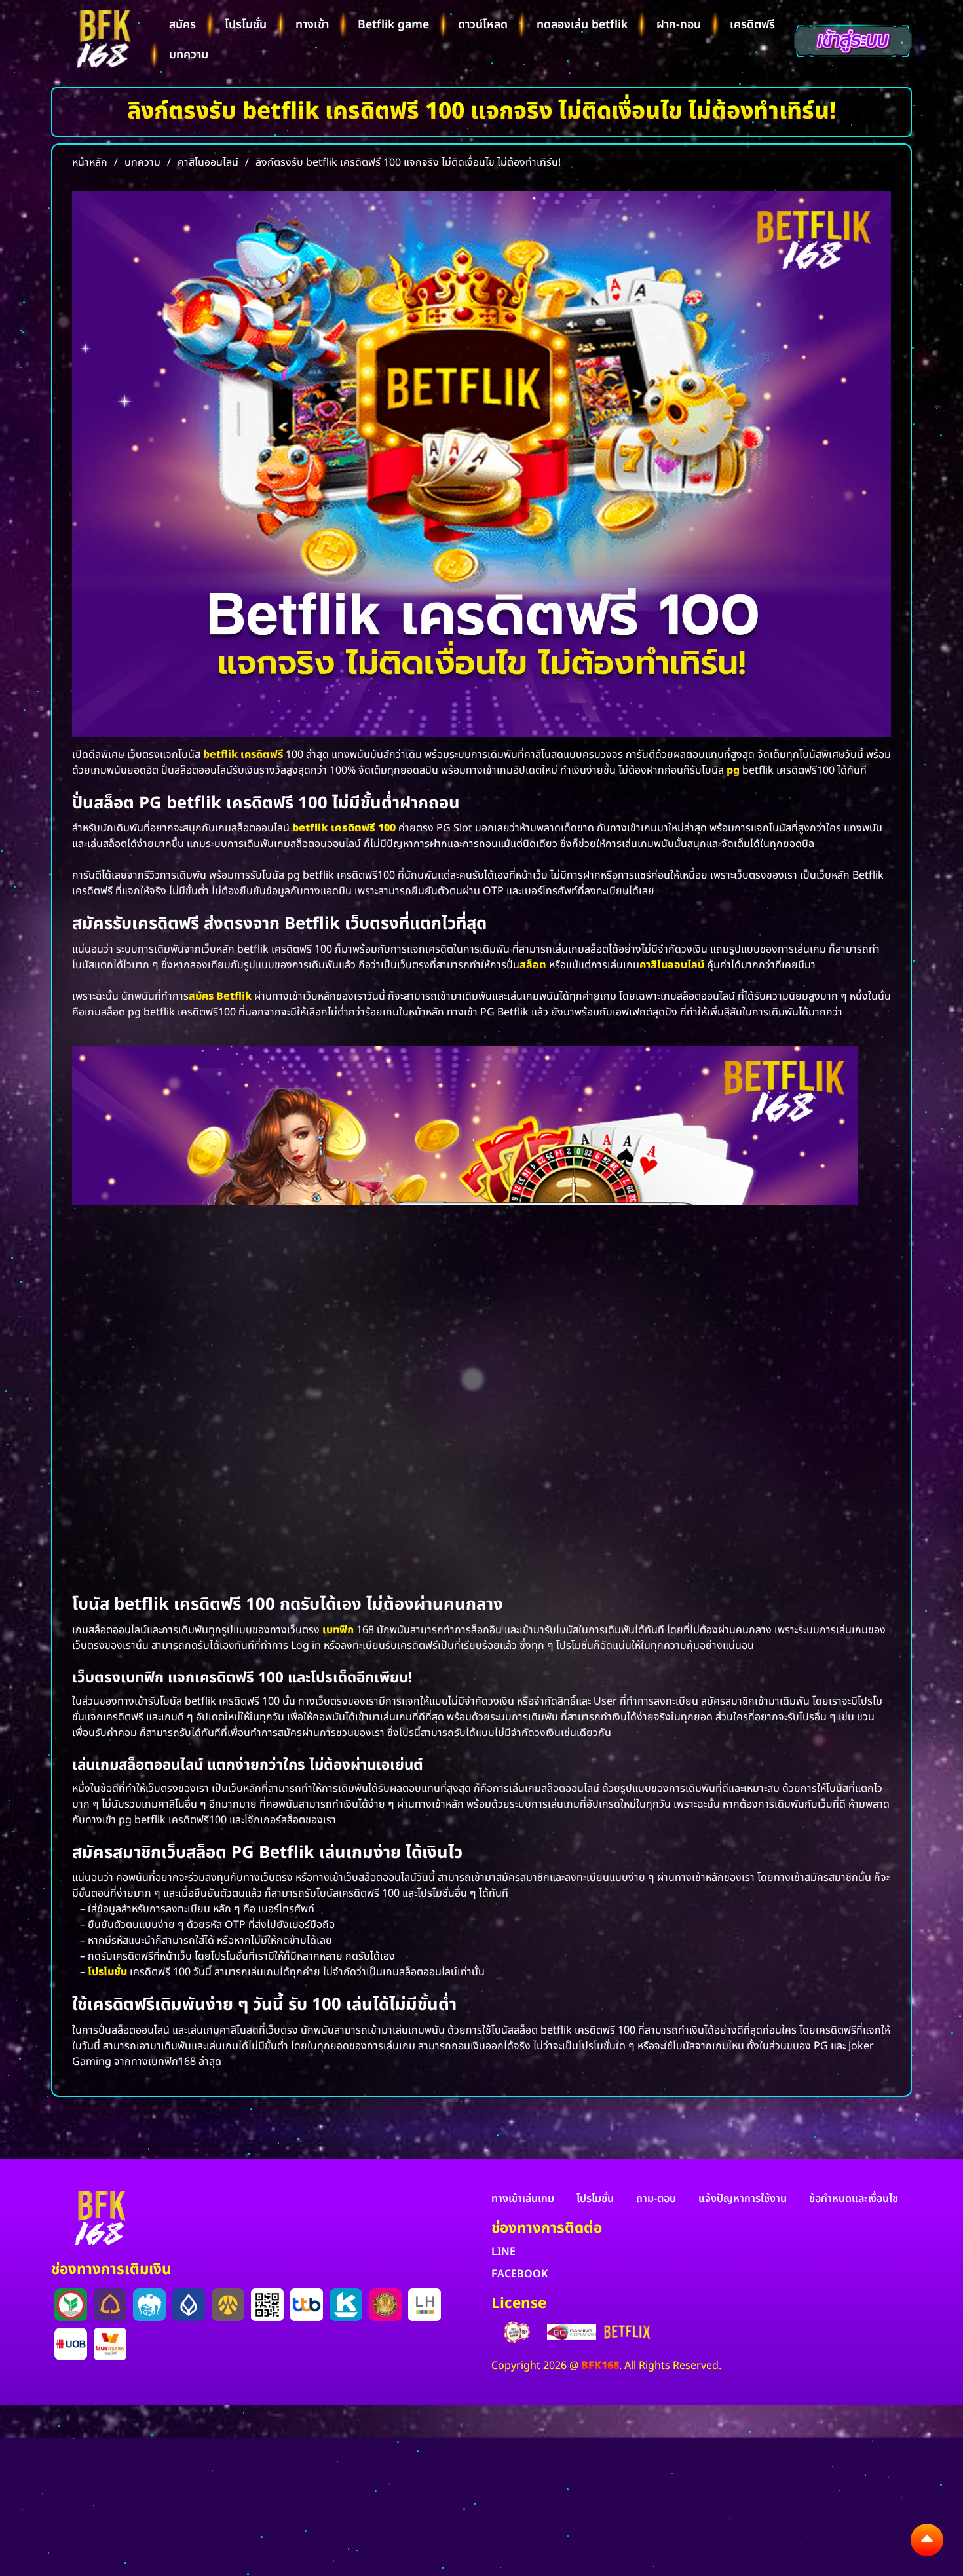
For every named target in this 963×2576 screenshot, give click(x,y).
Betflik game (393, 25)
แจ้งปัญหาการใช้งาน (743, 2199)
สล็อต (533, 965)
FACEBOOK (519, 2274)
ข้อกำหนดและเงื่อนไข (854, 2199)
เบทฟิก (338, 1630)
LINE (503, 2252)
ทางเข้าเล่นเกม (523, 2199)
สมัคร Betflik (220, 996)
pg (733, 770)
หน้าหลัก (90, 162)
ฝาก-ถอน (679, 25)
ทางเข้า (312, 25)
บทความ (189, 55)
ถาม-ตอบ (656, 2199)
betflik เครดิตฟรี (243, 755)
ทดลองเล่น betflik (582, 25)
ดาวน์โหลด (483, 25)
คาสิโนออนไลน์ (672, 965)
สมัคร (182, 25)
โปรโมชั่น (246, 25)
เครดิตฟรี (752, 25)
